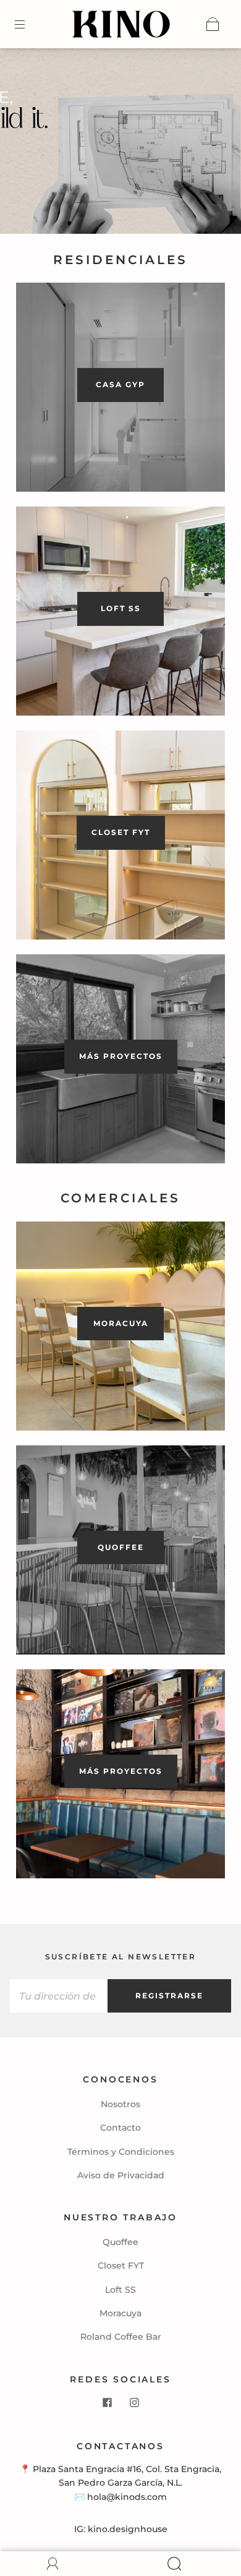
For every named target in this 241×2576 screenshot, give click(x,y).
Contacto (120, 2128)
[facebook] (107, 2402)
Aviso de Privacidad (121, 2175)
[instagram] (134, 2402)
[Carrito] (213, 24)
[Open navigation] (28, 24)
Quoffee (120, 2242)
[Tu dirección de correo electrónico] (59, 1996)
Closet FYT (121, 2266)
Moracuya (120, 2313)
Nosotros (120, 2104)
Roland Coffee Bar (121, 2337)
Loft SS (120, 2290)
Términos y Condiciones (121, 2152)
